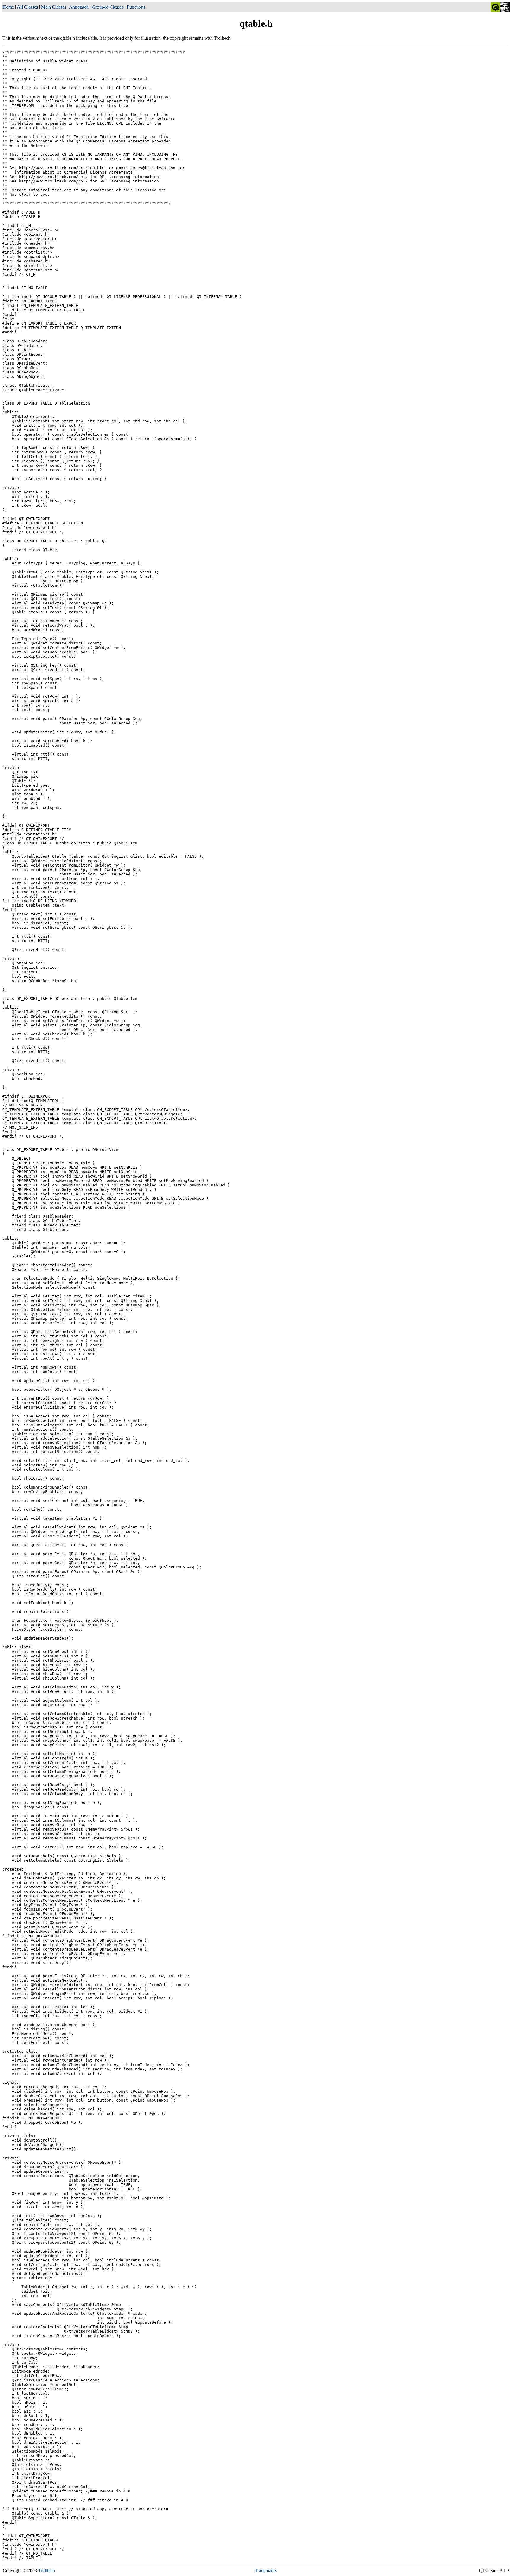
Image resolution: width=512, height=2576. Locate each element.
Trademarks (266, 2571)
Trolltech (47, 2571)
